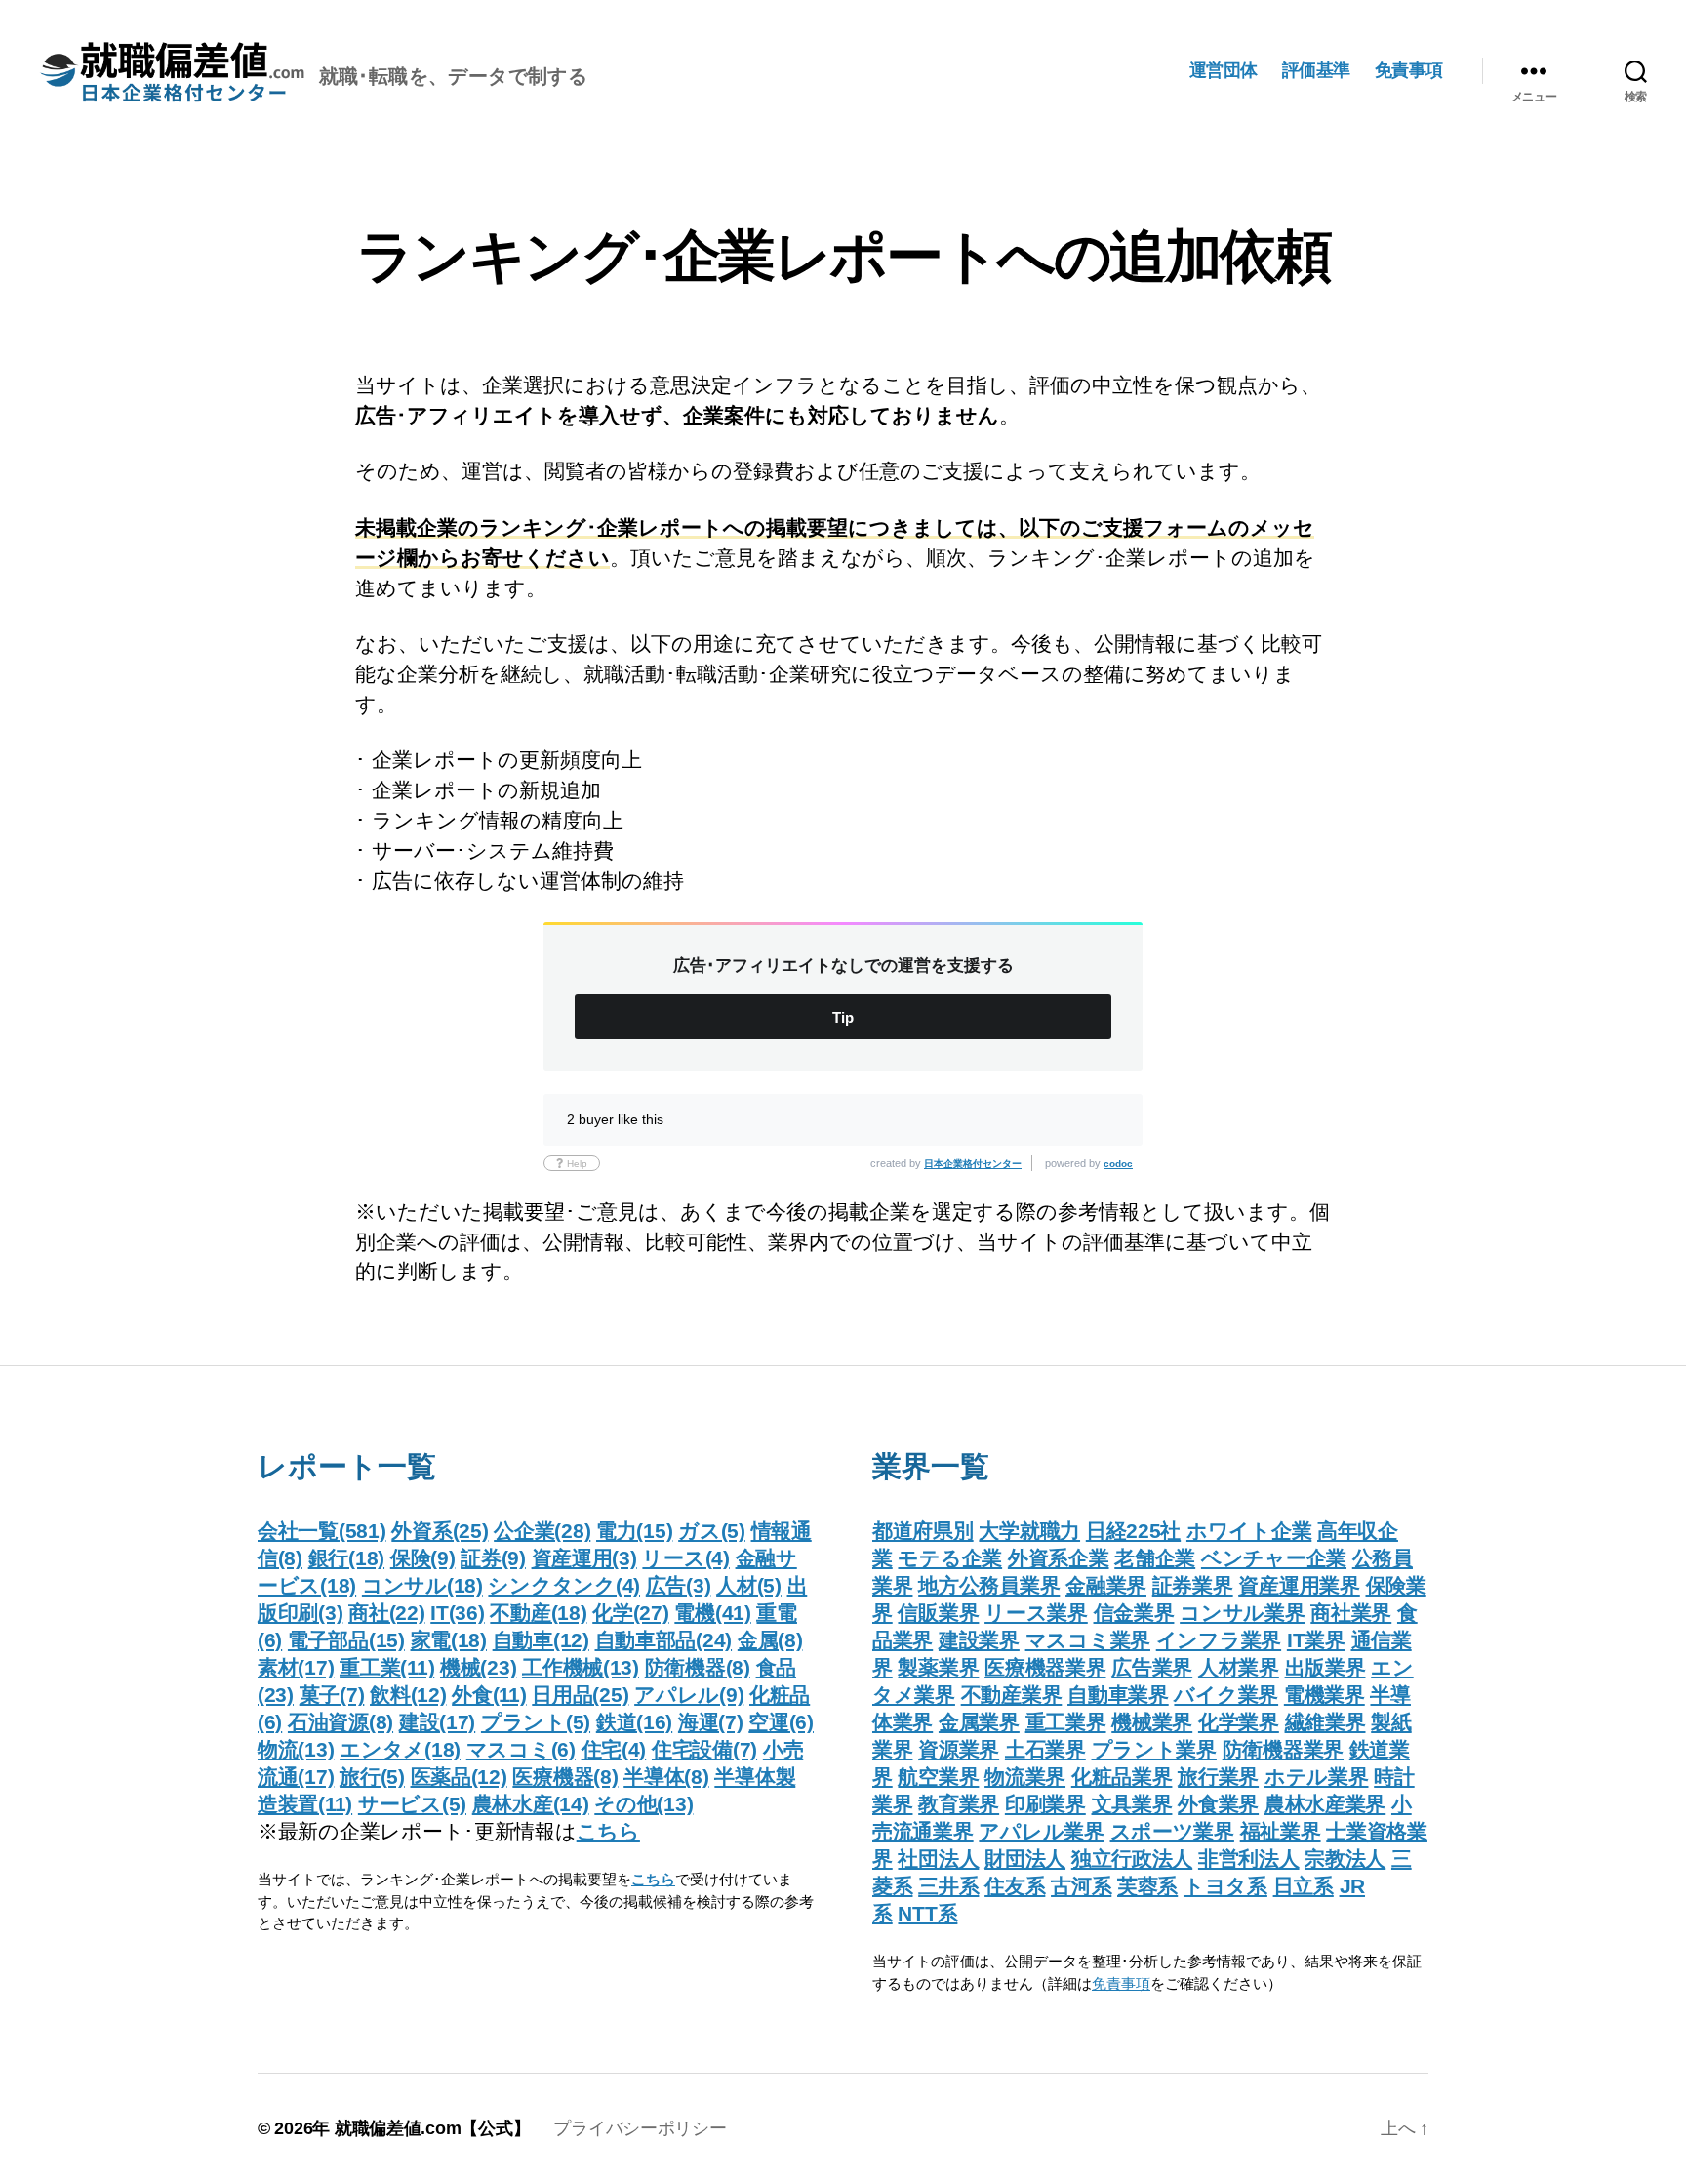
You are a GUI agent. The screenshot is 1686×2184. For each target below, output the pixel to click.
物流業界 (1025, 1777)
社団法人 (938, 1859)
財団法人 (1025, 1859)
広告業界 (1152, 1667)
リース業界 (1036, 1613)
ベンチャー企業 (1274, 1558)
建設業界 (979, 1640)
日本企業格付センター (973, 1164)
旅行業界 (1218, 1777)
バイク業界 (1226, 1695)
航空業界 (938, 1777)
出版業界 (1325, 1667)
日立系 (1304, 1886)
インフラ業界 (1219, 1640)
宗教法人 (1345, 1859)
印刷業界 (1045, 1804)
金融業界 (1106, 1585)
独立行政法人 (1132, 1859)
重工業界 (1066, 1722)
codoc (1118, 1164)
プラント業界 (1154, 1749)
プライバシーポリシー (640, 2128)
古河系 (1081, 1886)
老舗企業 (1155, 1558)
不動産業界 (1012, 1695)
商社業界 (1351, 1613)
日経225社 (1133, 1531)
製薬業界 (938, 1667)
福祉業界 (1281, 1831)
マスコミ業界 (1088, 1640)
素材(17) (296, 1667)
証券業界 (1193, 1585)
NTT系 (927, 1913)
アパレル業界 (1041, 1831)
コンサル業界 (1242, 1613)
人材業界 (1239, 1667)
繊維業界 (1325, 1722)
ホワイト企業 (1249, 1531)
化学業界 (1239, 1722)
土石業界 (1045, 1749)
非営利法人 (1249, 1859)
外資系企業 (1059, 1558)
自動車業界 (1118, 1695)
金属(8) (770, 1640)
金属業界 (979, 1722)
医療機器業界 (1045, 1667)
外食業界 (1218, 1804)
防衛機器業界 (1283, 1749)
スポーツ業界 (1172, 1831)
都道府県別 (923, 1531)
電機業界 (1325, 1695)
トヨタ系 (1225, 1886)
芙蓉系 (1147, 1886)
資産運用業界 (1299, 1585)
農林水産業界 (1325, 1804)
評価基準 (1316, 70)
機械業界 (1152, 1722)
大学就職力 (1029, 1531)
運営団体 (1224, 70)
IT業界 (1316, 1640)
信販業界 (938, 1613)
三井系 (948, 1886)
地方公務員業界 (989, 1585)
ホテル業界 (1317, 1777)
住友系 (1015, 1886)
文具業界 (1132, 1804)
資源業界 (959, 1749)
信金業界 (1134, 1613)
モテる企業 (950, 1558)
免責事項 (1409, 70)
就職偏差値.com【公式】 (433, 2128)
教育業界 (959, 1804)
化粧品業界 (1122, 1777)
